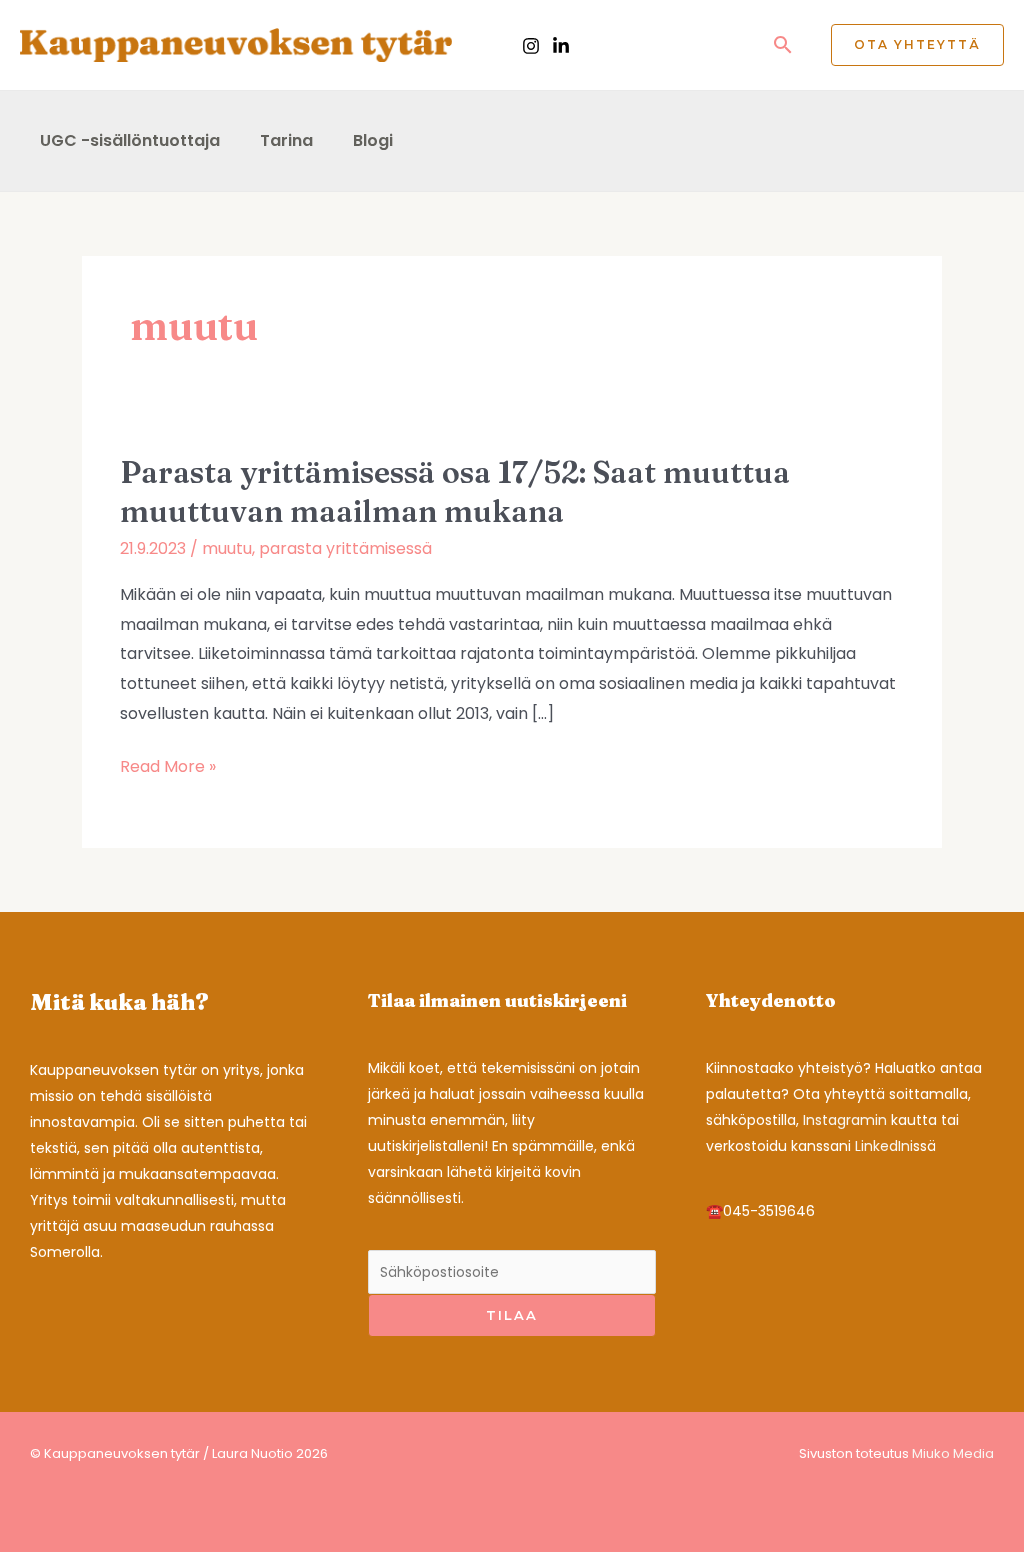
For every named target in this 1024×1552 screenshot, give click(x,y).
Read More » (168, 768)
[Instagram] (531, 46)
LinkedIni (884, 1146)
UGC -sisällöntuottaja (130, 140)
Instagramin (845, 1120)
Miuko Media (953, 1453)
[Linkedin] (561, 46)
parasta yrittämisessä (345, 548)
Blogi (373, 140)
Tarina (286, 140)
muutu (227, 548)
